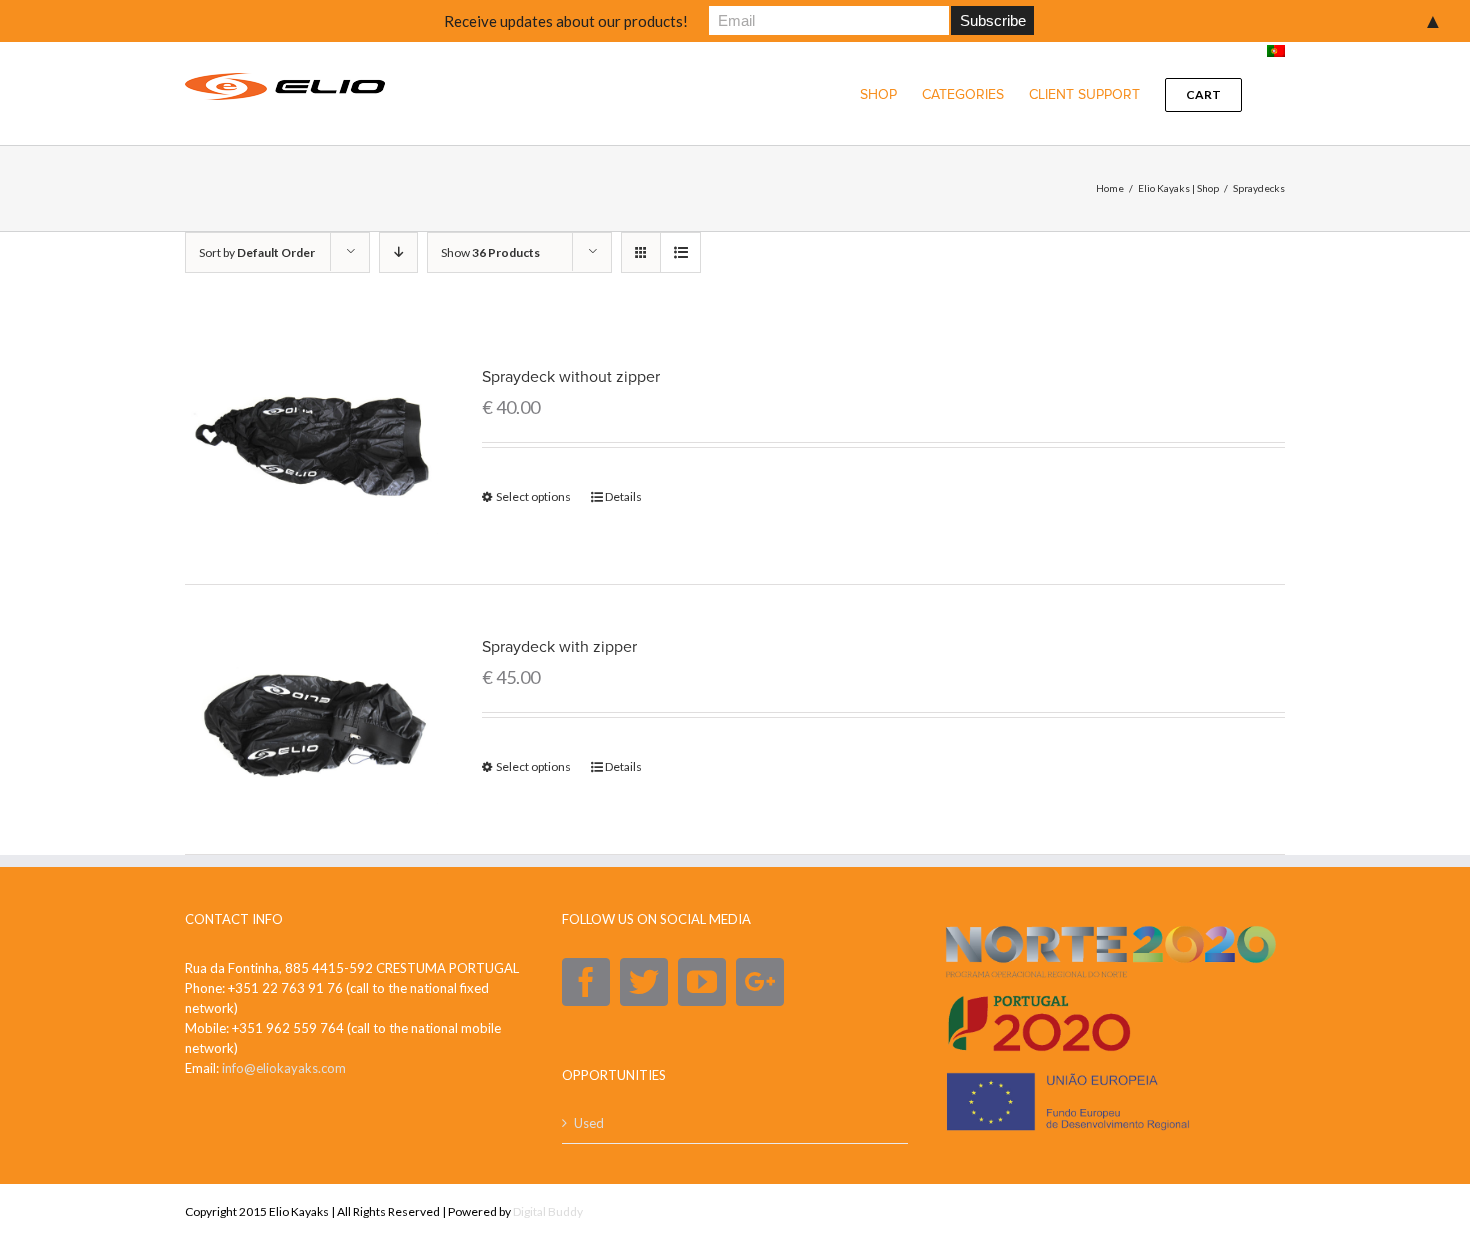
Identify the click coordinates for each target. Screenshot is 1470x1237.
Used (589, 1123)
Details (623, 496)
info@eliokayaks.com (284, 1068)
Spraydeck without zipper (571, 377)
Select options (533, 496)
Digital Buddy (548, 1211)
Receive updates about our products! (566, 21)
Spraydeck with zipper (559, 647)
